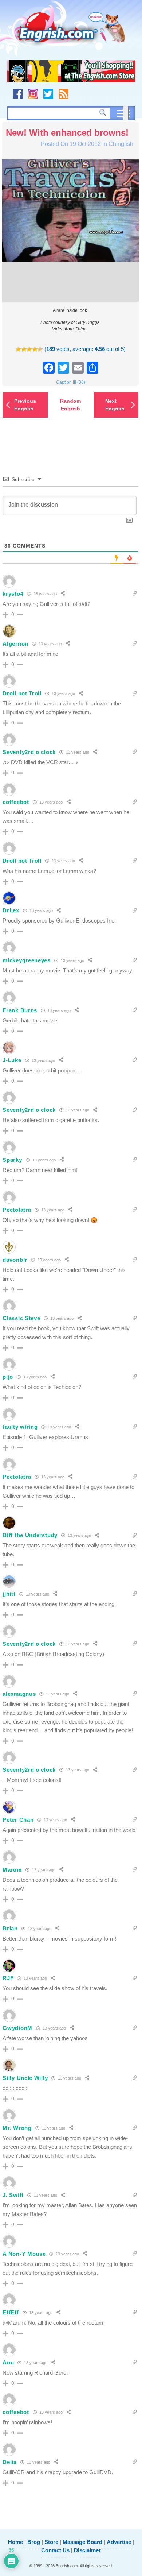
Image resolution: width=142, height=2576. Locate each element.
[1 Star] (18, 349)
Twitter (48, 94)
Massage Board (82, 2542)
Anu (8, 2362)
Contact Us (55, 2550)
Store (51, 2542)
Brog (34, 2542)
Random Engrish (70, 405)
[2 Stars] (24, 349)
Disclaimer (87, 2550)
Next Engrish (115, 405)
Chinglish (121, 144)
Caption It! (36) (71, 382)
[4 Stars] (35, 349)
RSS (64, 94)
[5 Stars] (40, 349)
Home (15, 2542)
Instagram (33, 94)
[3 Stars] (29, 349)
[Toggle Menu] (126, 113)
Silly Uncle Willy (25, 2078)
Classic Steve (21, 1318)
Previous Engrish (25, 405)
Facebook (18, 94)
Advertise (119, 2542)
